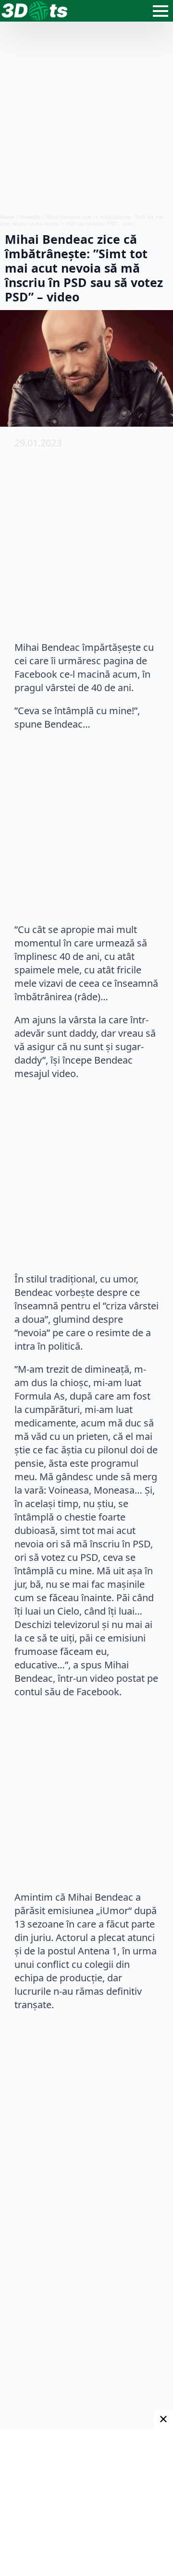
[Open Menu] (161, 11)
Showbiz (30, 217)
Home (7, 217)
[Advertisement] (86, 118)
